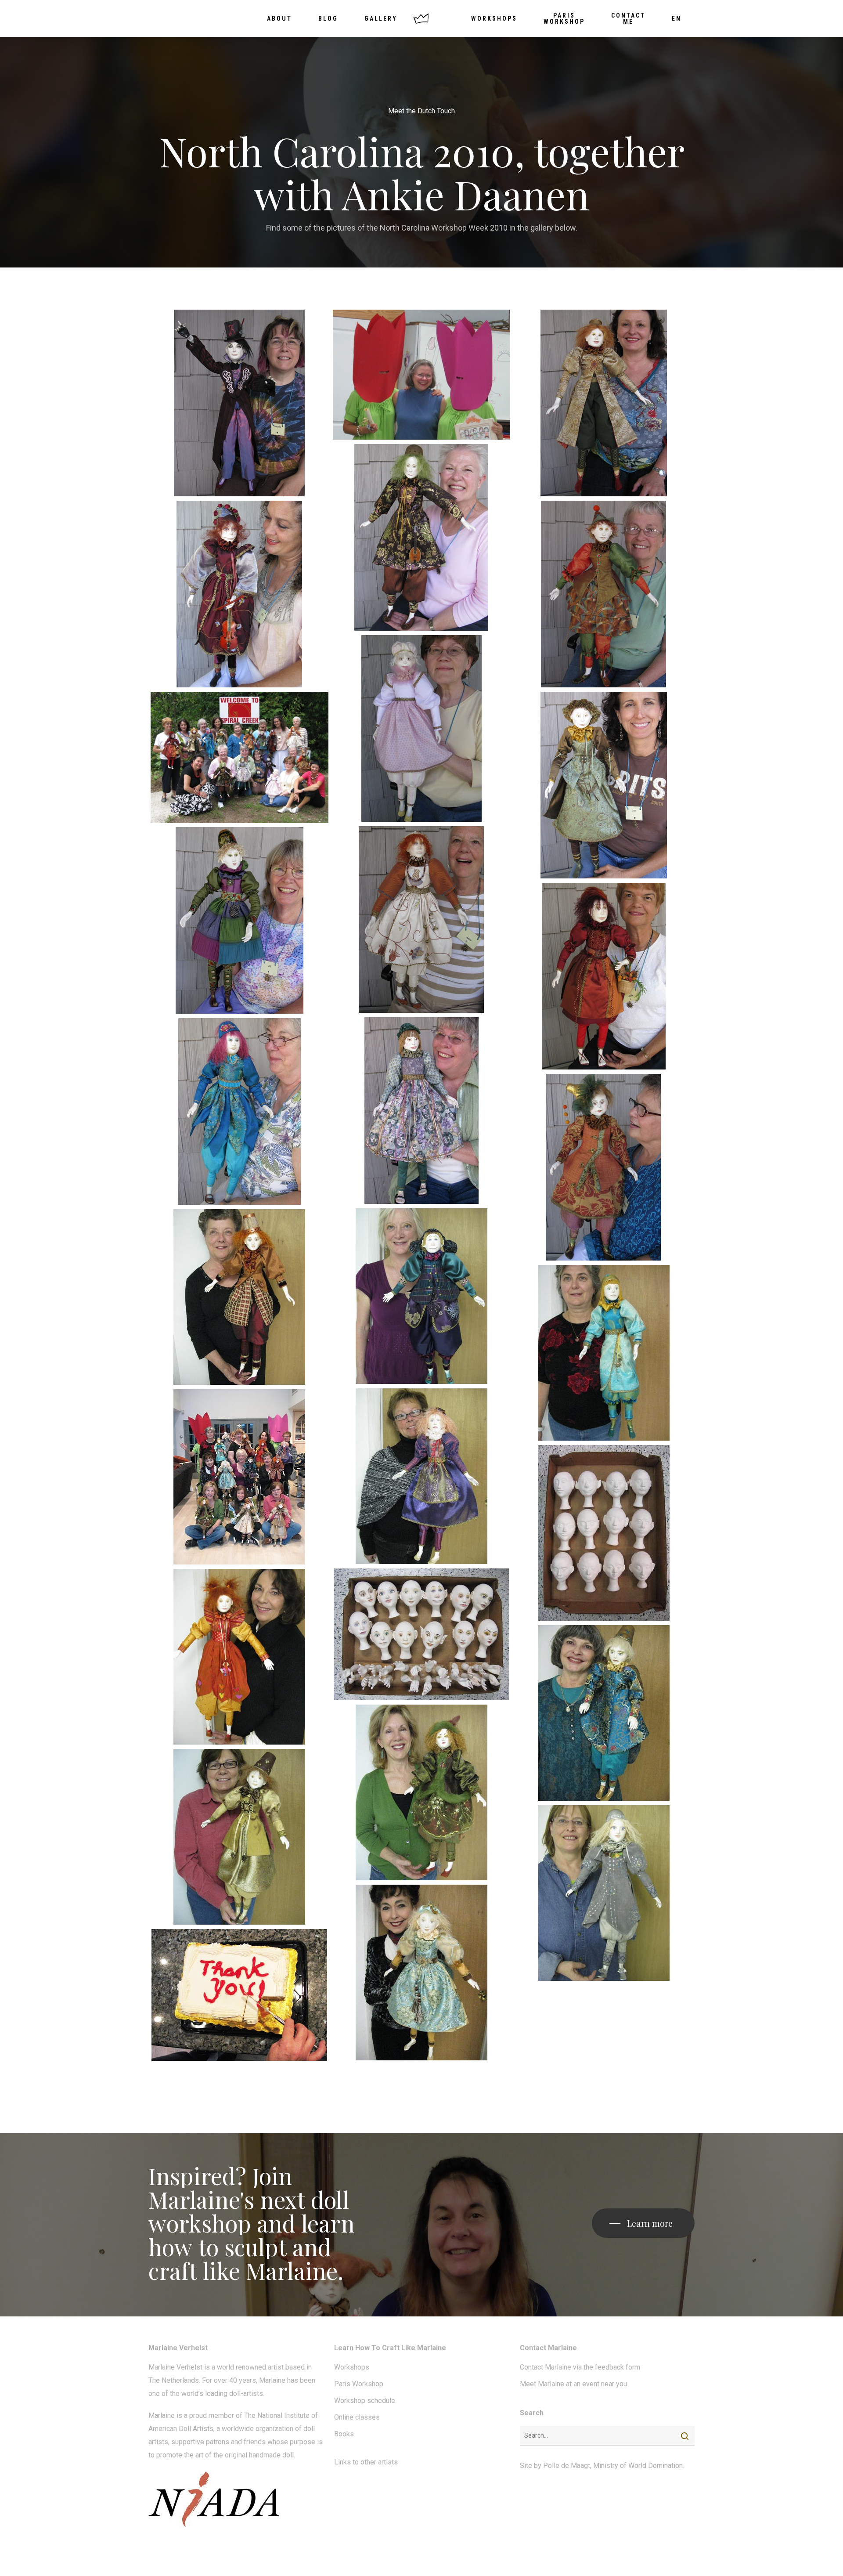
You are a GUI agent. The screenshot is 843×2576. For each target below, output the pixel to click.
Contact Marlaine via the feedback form (580, 2367)
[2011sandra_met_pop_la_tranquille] (422, 1973)
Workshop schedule (365, 2401)
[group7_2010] (240, 757)
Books (344, 2434)
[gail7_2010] (603, 594)
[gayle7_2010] (422, 728)
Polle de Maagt (567, 2466)
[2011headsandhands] (422, 1634)
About (279, 18)
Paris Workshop (564, 18)
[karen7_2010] (422, 1111)
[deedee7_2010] (422, 374)
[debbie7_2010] (240, 403)
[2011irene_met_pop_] (240, 1657)
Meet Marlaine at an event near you (573, 2384)
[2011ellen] (422, 1476)
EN (677, 18)
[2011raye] (603, 1893)
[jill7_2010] (240, 920)
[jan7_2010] (603, 785)
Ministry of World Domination (638, 2466)
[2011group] (240, 1477)
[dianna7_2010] (603, 403)
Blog (328, 18)
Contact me (628, 18)
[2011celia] (240, 1297)
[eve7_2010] (240, 594)
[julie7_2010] (603, 976)
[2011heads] (603, 1533)
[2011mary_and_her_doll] (240, 1837)
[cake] (240, 1995)
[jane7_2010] (422, 919)
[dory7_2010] (422, 537)
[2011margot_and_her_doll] (422, 1792)
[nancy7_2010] (240, 1111)
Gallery (381, 18)
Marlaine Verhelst (175, 2367)
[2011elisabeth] (603, 1353)
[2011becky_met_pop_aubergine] (422, 1296)
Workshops (494, 18)
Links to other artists (366, 2462)
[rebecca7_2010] (603, 1167)
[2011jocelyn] (603, 1713)
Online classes (357, 2417)
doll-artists (246, 2394)
